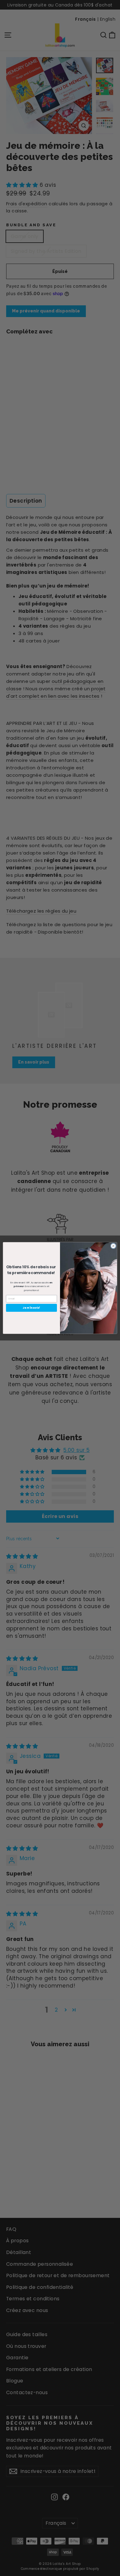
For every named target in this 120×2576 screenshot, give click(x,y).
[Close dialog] (113, 1246)
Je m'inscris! (31, 1308)
